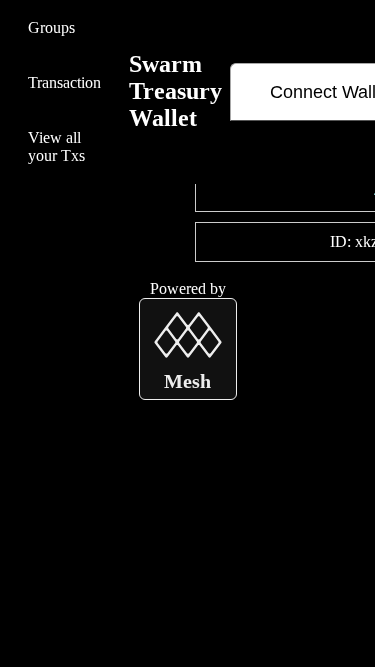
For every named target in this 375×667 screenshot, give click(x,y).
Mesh (187, 381)
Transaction (64, 82)
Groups (51, 27)
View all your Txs (56, 146)
